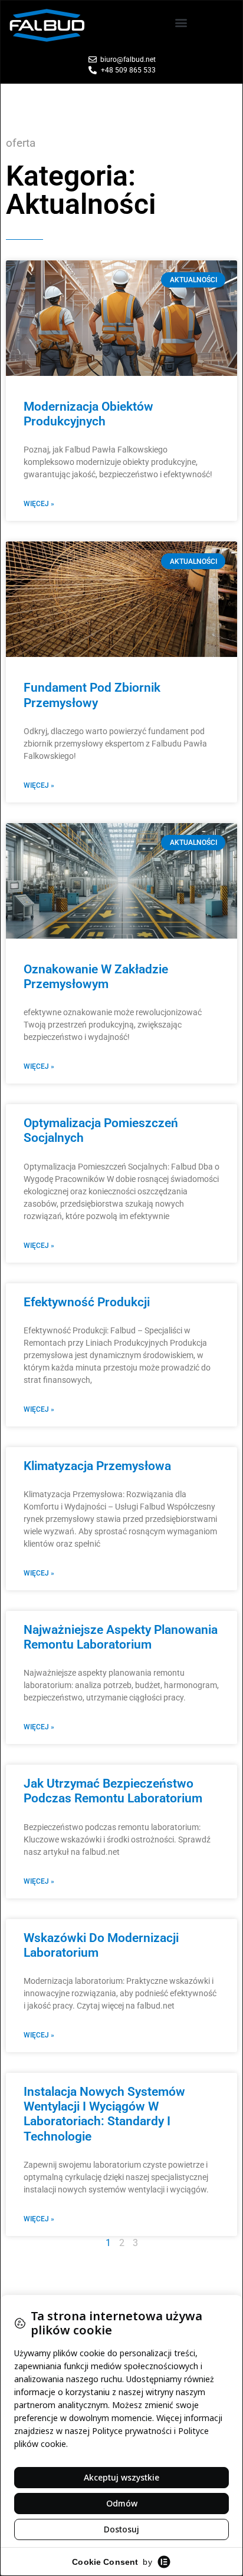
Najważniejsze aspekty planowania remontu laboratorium (121, 1637)
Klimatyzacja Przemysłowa (97, 1466)
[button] (181, 23)
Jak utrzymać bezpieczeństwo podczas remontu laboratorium (113, 1791)
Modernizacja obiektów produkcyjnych (88, 414)
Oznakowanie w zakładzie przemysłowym (96, 977)
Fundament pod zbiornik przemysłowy (92, 695)
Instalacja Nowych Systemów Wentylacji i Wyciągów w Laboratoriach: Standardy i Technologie (104, 2114)
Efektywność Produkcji (87, 1302)
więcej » (39, 504)
